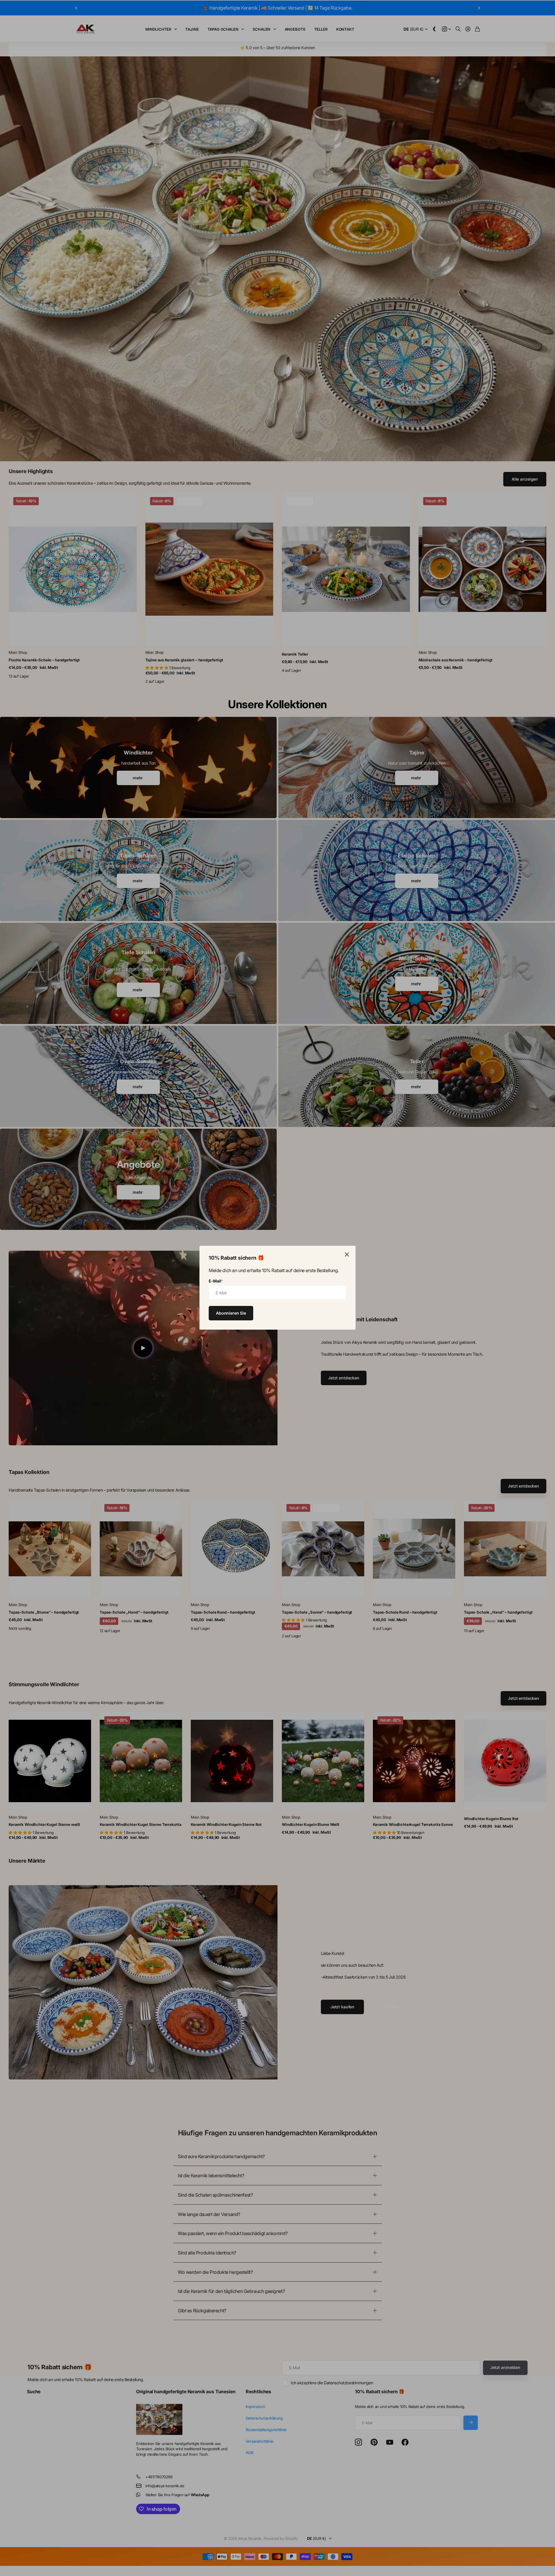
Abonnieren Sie (231, 1313)
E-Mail (216, 1281)
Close (347, 1254)
